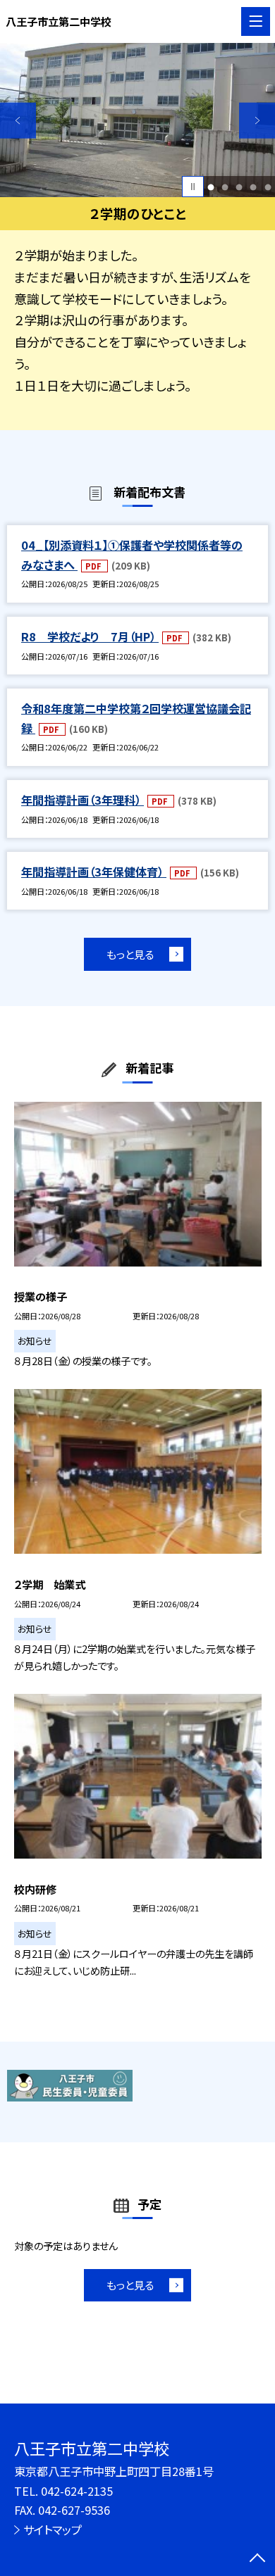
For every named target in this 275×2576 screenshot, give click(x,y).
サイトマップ (53, 2530)
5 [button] (268, 187)
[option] (137, 120)
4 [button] (253, 187)
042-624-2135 (77, 2491)
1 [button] (211, 187)
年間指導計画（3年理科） (82, 800)
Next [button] (257, 121)
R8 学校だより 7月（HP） (90, 636)
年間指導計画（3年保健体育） (94, 872)
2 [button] (225, 187)
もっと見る (130, 954)
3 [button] (239, 187)
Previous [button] (18, 121)
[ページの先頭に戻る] (257, 2559)
